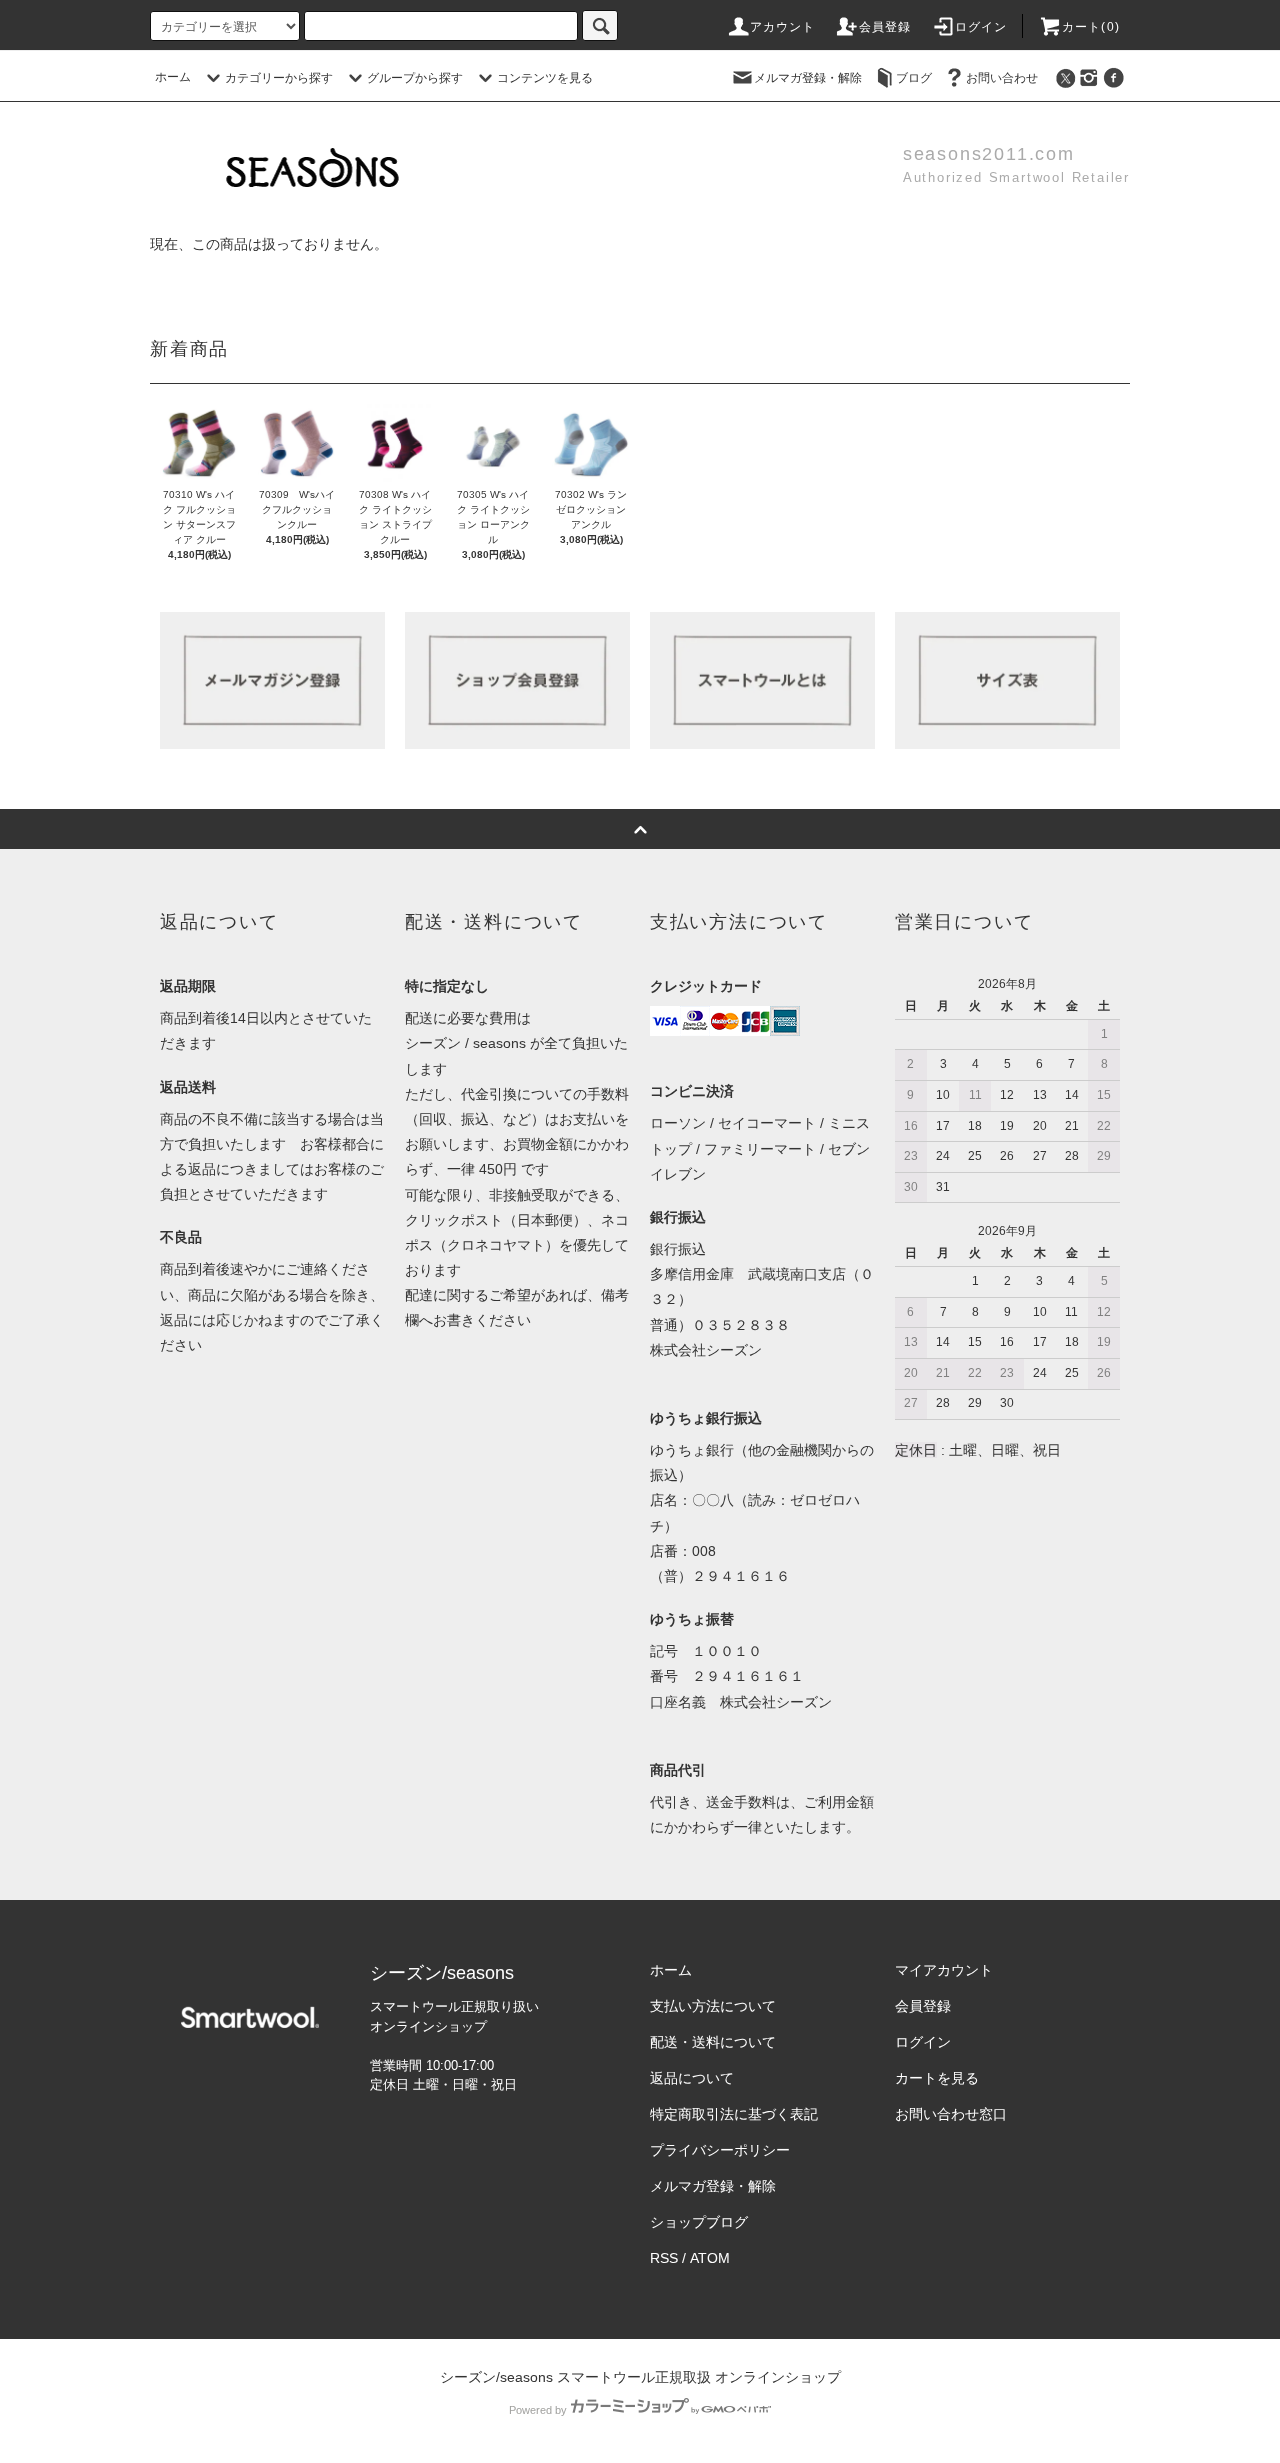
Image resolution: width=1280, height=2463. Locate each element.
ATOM (710, 2258)
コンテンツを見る (545, 78)
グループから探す (415, 78)
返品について (692, 2078)
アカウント (783, 27)
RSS (664, 2258)
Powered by (538, 2410)
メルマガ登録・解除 (808, 78)
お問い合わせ (1002, 78)
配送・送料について (713, 2042)
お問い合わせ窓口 (951, 2114)
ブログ (914, 78)
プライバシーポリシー (720, 2150)
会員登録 (885, 27)
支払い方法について (713, 2006)
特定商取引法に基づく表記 (734, 2114)
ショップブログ (699, 2222)
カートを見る (937, 2078)
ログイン (981, 27)
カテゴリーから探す (279, 78)
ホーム (173, 77)
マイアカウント (944, 1970)
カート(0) (1091, 27)
